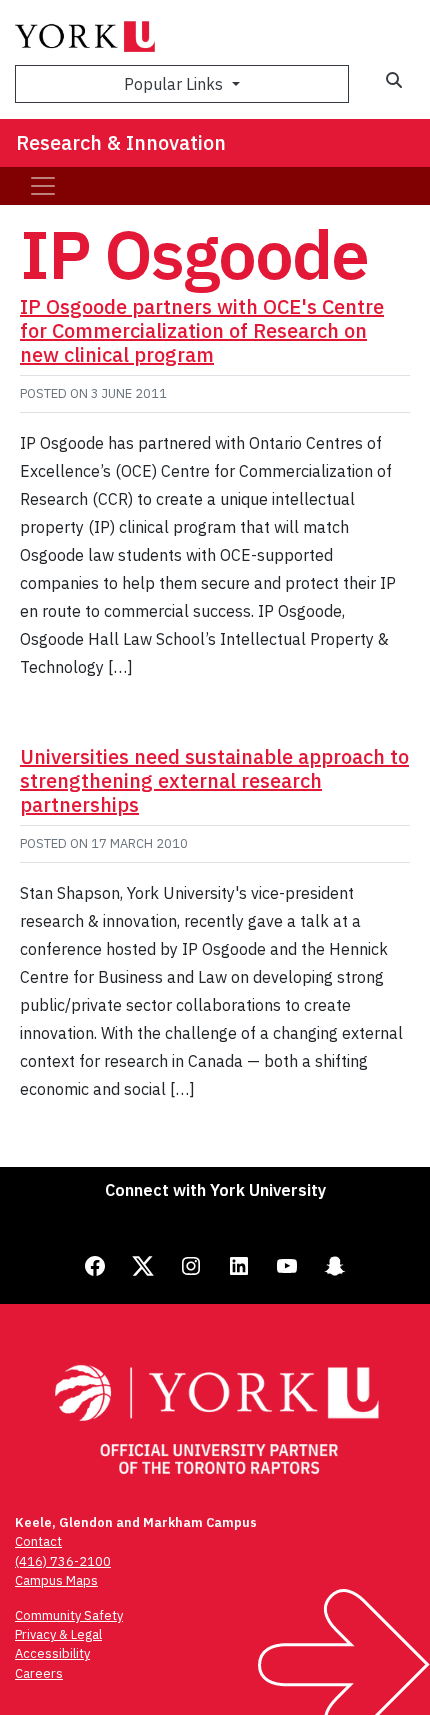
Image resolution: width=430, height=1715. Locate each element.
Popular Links (175, 84)
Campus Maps (56, 1580)
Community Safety (69, 1615)
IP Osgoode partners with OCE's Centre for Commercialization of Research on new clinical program (202, 330)
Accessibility (52, 1653)
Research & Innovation (121, 142)
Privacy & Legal (58, 1634)
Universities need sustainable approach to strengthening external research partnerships (214, 780)
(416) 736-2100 (63, 1561)
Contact (38, 1541)
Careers (39, 1673)
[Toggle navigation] (43, 186)
